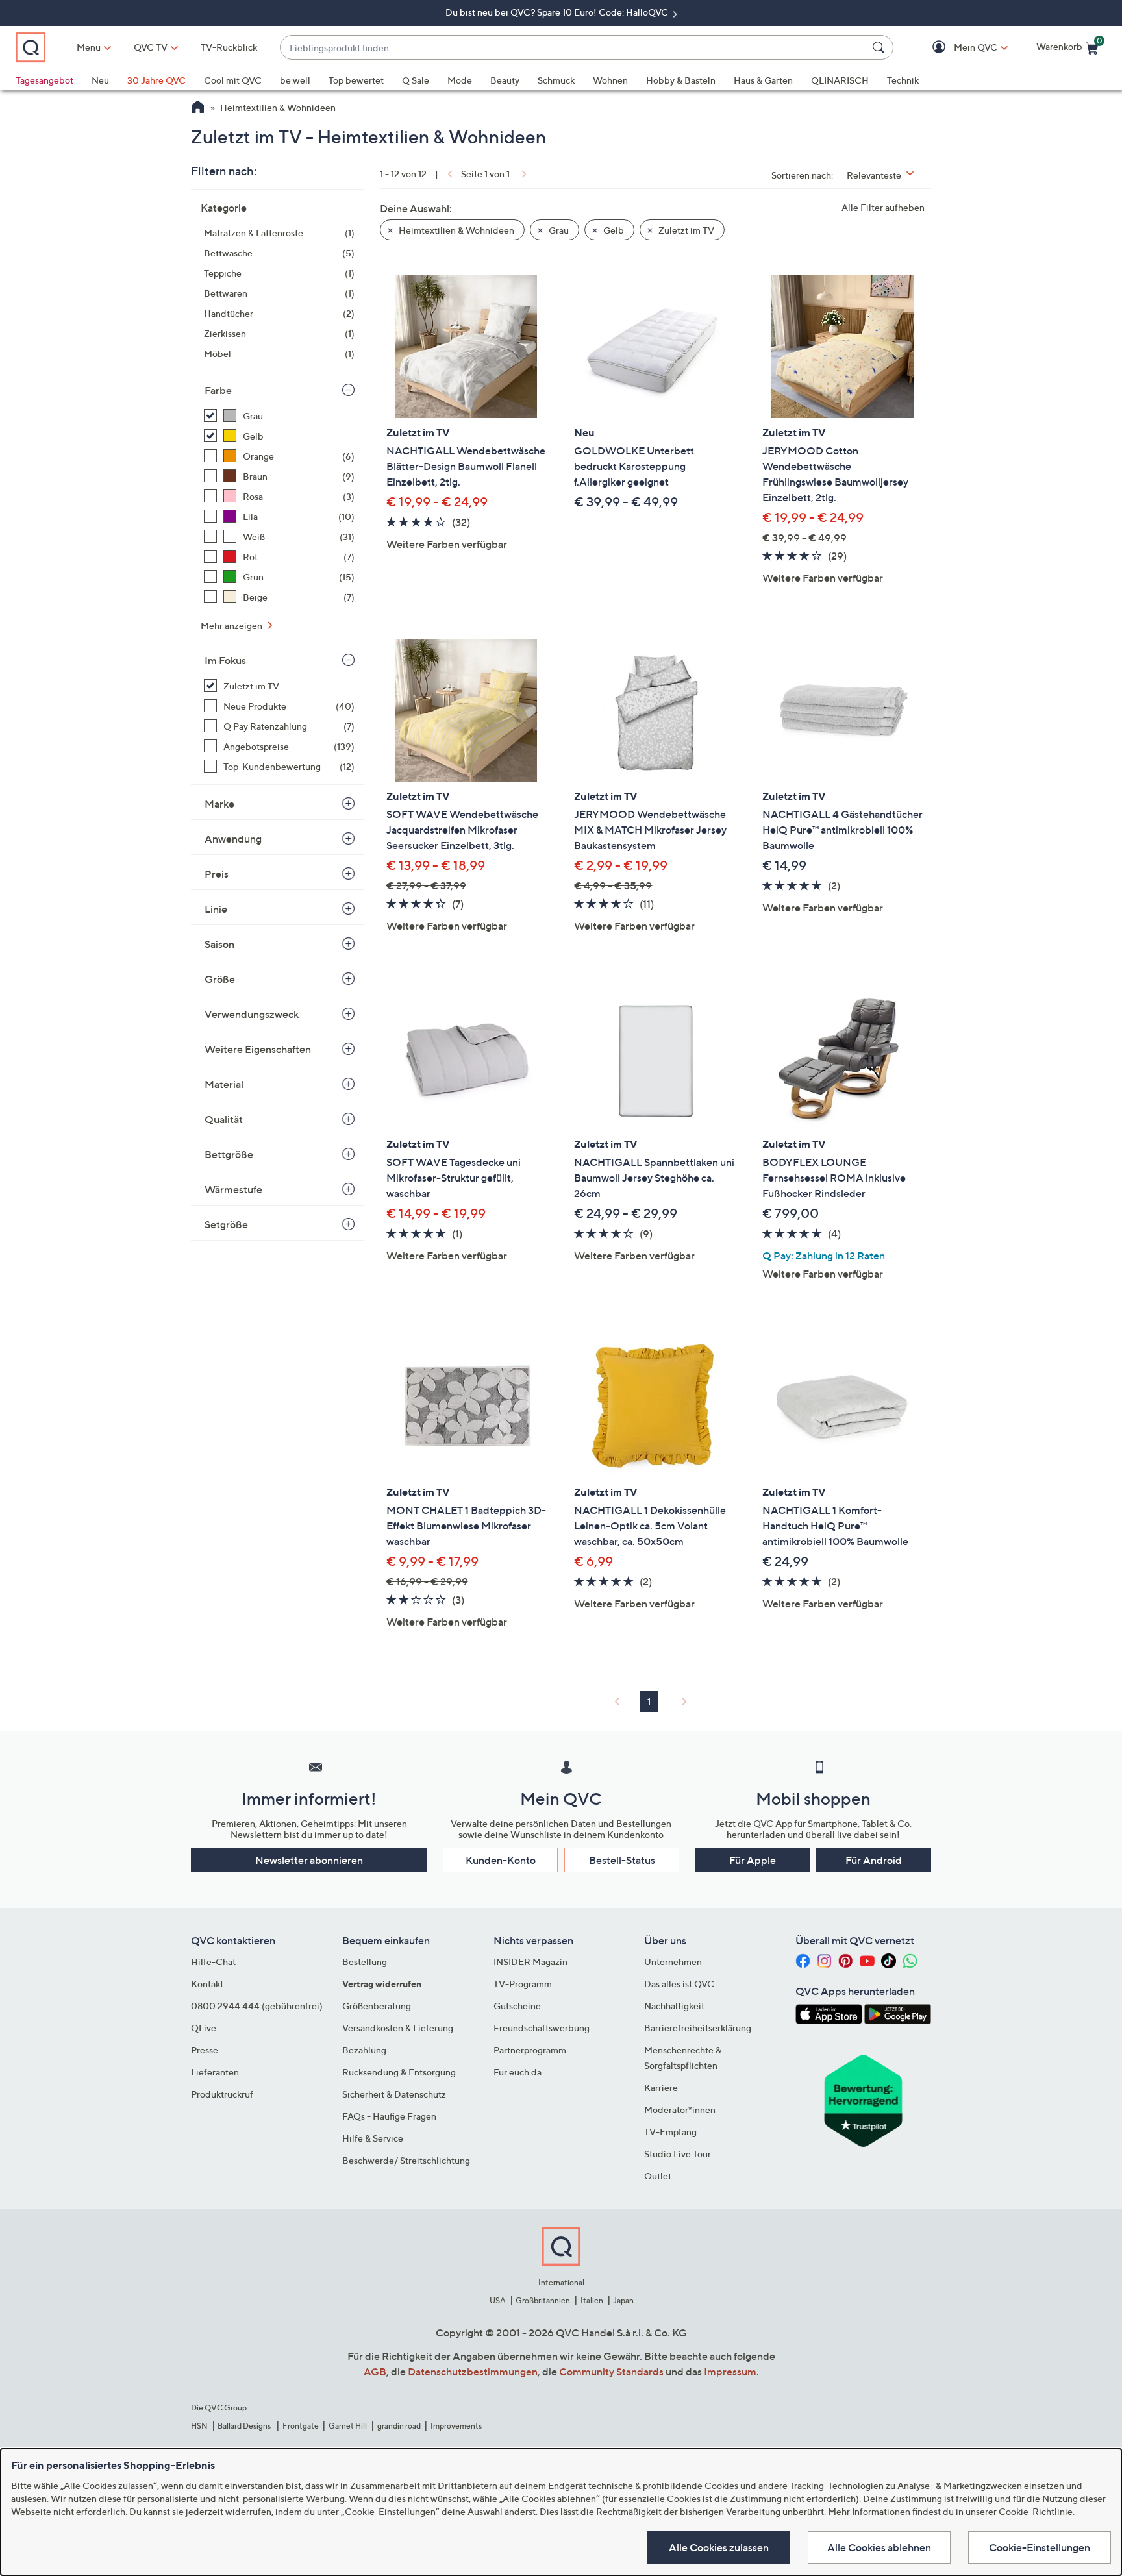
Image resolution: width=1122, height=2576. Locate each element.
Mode (460, 80)
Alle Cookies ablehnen (879, 2547)
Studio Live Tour (678, 2154)
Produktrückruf (222, 2094)
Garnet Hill (348, 2426)
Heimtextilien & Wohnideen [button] (455, 230)
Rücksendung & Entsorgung (399, 2072)
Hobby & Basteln (681, 80)
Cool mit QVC (233, 80)
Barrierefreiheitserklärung (698, 2028)
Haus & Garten (763, 80)
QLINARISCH (840, 80)
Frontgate (301, 2426)
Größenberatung (377, 2006)
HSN (199, 2426)
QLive (204, 2028)
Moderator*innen (680, 2110)
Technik (903, 80)
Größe (220, 979)
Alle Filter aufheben (883, 207)
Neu (100, 80)
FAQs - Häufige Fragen (389, 2116)
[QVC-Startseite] (198, 108)
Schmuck (556, 80)
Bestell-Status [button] (622, 1860)
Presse (205, 2050)
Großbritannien (543, 2300)
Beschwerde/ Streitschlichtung (406, 2160)
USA (498, 2300)
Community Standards (611, 2372)
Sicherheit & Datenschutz (394, 2094)
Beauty (505, 80)
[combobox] (574, 48)
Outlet (658, 2176)
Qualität (224, 1119)
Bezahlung (364, 2050)
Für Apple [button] (753, 1860)
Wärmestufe (233, 1189)
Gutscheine (517, 2006)
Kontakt (207, 1984)
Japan (623, 2300)
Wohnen (610, 80)
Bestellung (365, 1962)
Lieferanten (215, 2072)
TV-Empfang (670, 2132)
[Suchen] (880, 47)
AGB (375, 2372)
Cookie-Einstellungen (1040, 2547)
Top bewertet (356, 80)
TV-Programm (523, 1984)
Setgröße (226, 1224)
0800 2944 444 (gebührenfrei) (257, 2006)
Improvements (456, 2426)
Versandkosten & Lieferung (398, 2028)
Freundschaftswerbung (542, 2028)
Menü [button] (89, 47)
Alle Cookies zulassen (719, 2547)
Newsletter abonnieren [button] (309, 1860)
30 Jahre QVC (156, 80)
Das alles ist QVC (679, 1984)
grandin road (399, 2426)
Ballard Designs (245, 2426)
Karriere (661, 2087)
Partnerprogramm (530, 2050)
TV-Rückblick (229, 47)
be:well (295, 80)
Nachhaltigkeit (674, 2006)
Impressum (730, 2372)
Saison (219, 944)
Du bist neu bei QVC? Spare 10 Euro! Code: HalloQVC (558, 12)
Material (224, 1084)
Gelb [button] (613, 230)
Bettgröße (229, 1154)
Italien (592, 2300)
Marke (219, 804)
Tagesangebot (44, 80)
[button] (957, 48)
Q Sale (416, 80)
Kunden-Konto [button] (501, 1860)
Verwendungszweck (252, 1014)
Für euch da (517, 2072)
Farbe (218, 390)
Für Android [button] (874, 1860)
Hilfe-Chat (213, 1962)
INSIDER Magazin (530, 1962)
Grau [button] (558, 230)
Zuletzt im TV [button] (685, 230)
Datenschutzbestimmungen (473, 2372)
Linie (216, 909)
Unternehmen (673, 1962)
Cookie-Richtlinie (1036, 2511)
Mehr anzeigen (232, 625)
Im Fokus (225, 660)
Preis (217, 874)
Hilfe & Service (373, 2138)
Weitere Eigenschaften (258, 1049)
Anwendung (233, 839)
